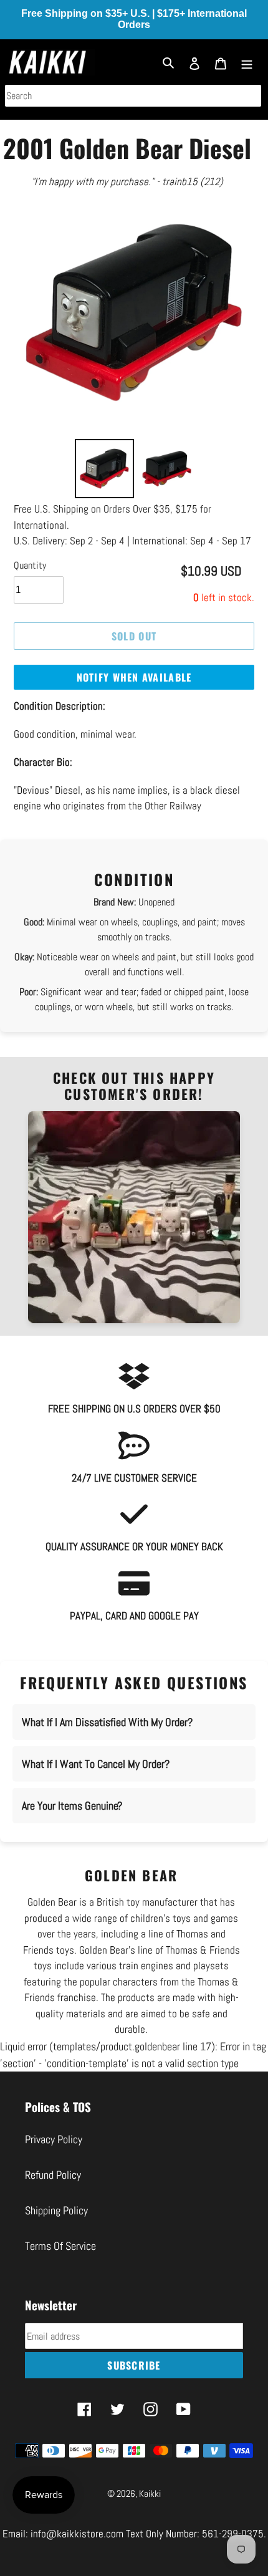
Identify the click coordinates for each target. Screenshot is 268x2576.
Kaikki (150, 2493)
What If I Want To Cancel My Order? (96, 1764)
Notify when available (134, 677)
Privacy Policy (54, 2139)
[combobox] (133, 96)
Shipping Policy (56, 2210)
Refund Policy (53, 2175)
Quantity (30, 565)
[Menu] (247, 62)
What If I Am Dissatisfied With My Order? (107, 1722)
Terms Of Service (60, 2246)
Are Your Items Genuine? (72, 1806)
